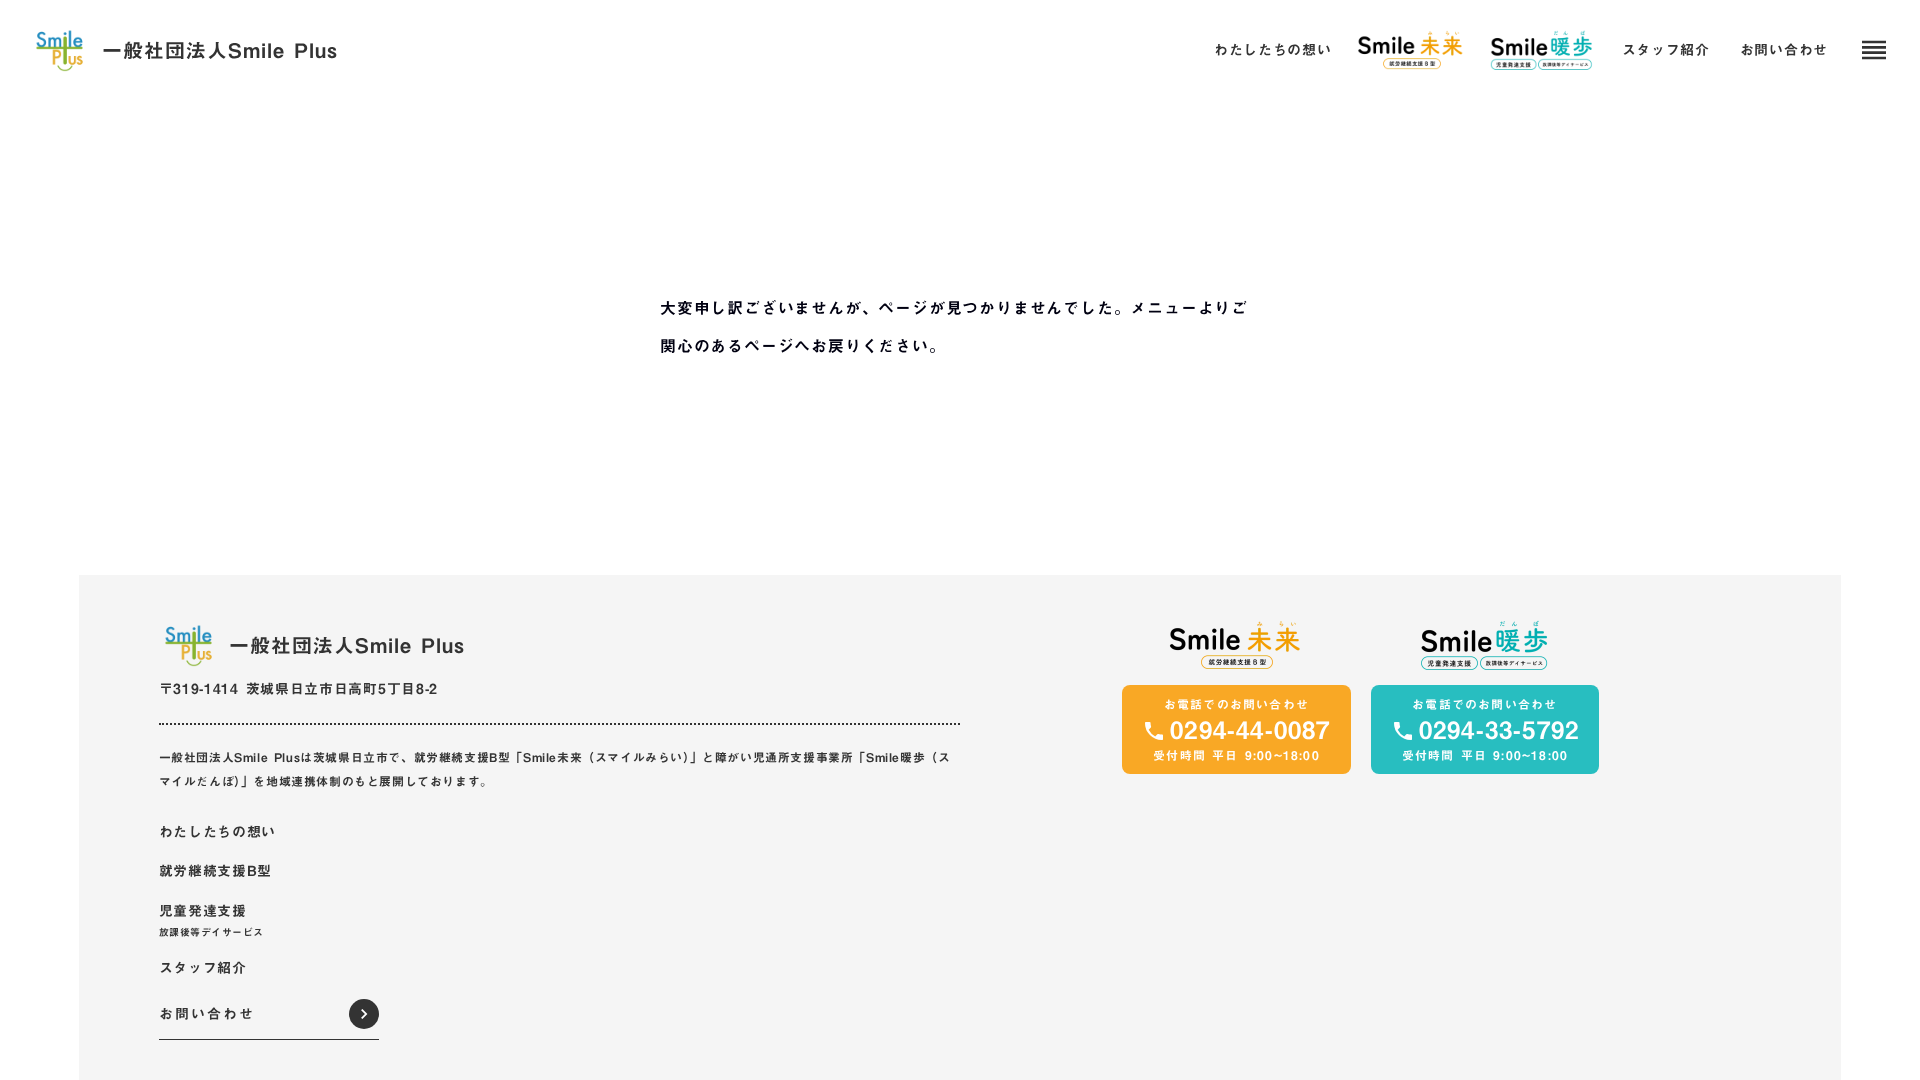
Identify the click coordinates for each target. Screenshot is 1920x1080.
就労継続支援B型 (216, 872)
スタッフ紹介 (1666, 51)
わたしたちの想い (1273, 51)
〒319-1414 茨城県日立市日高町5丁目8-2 (299, 689)
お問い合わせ (1784, 51)
